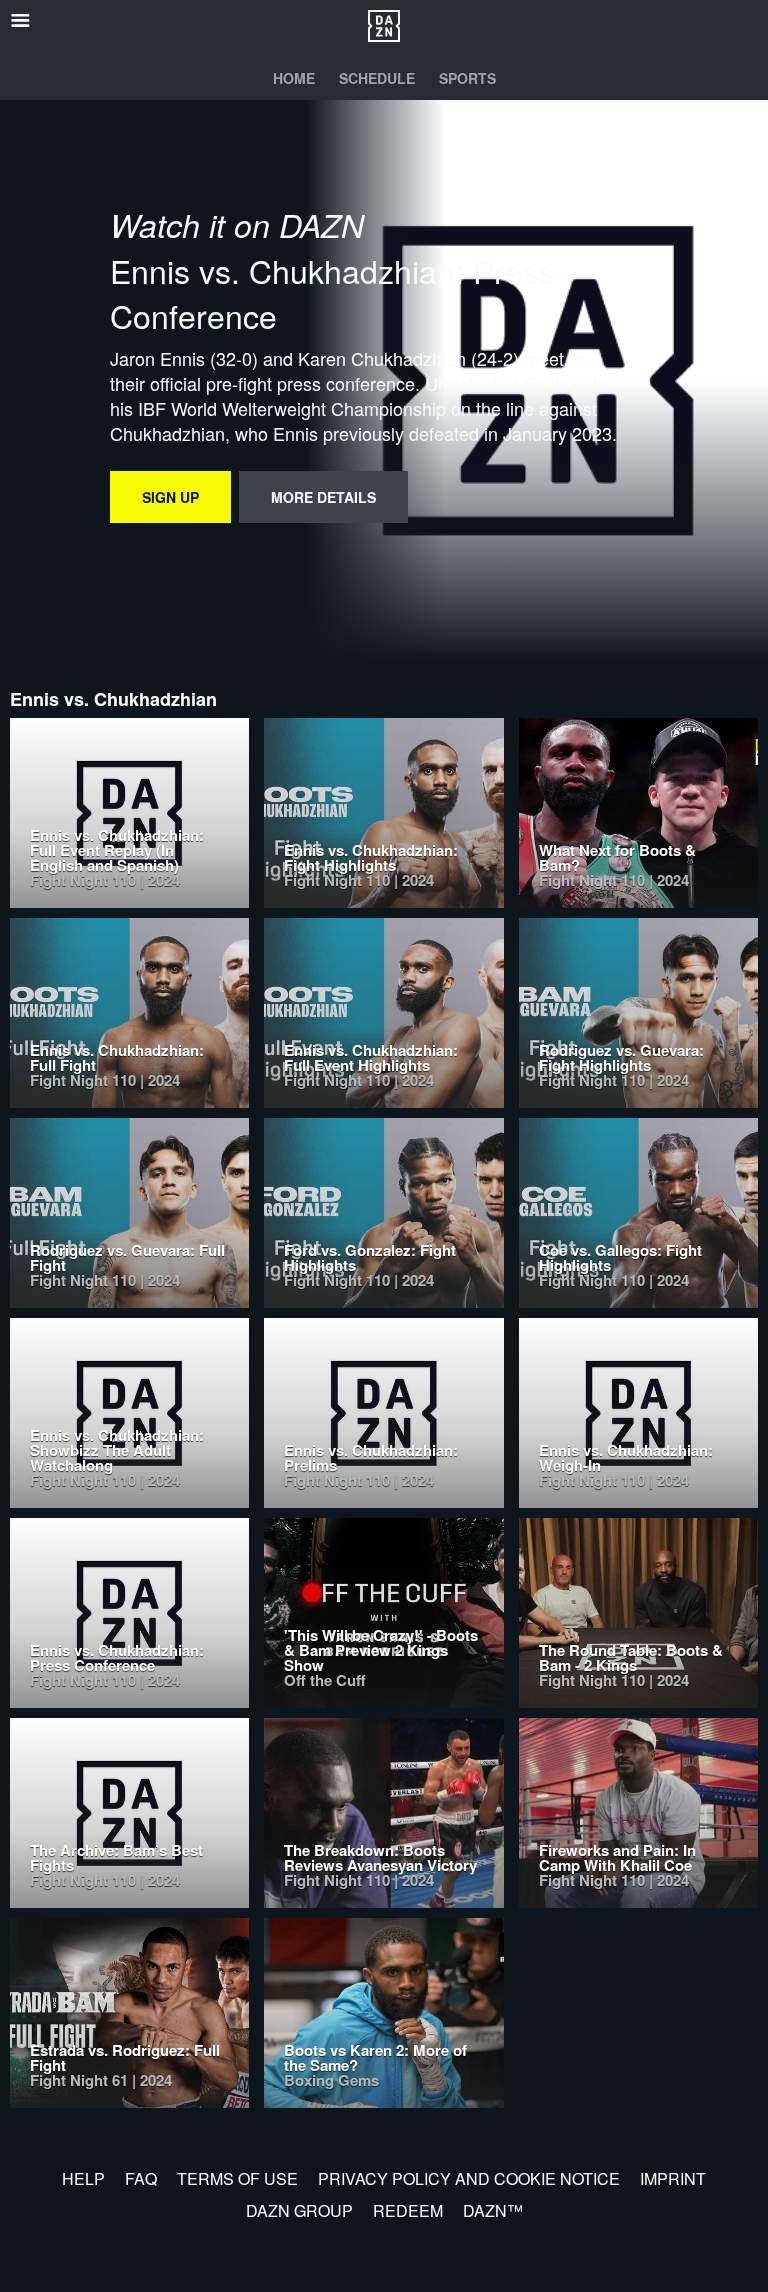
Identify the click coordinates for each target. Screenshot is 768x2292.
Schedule (377, 78)
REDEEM (408, 2210)
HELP (83, 2178)
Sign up (170, 497)
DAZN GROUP (299, 2210)
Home (294, 78)
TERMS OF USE (237, 2178)
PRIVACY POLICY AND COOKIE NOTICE (469, 2178)
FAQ (141, 2178)
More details (323, 497)
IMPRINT (673, 2178)
